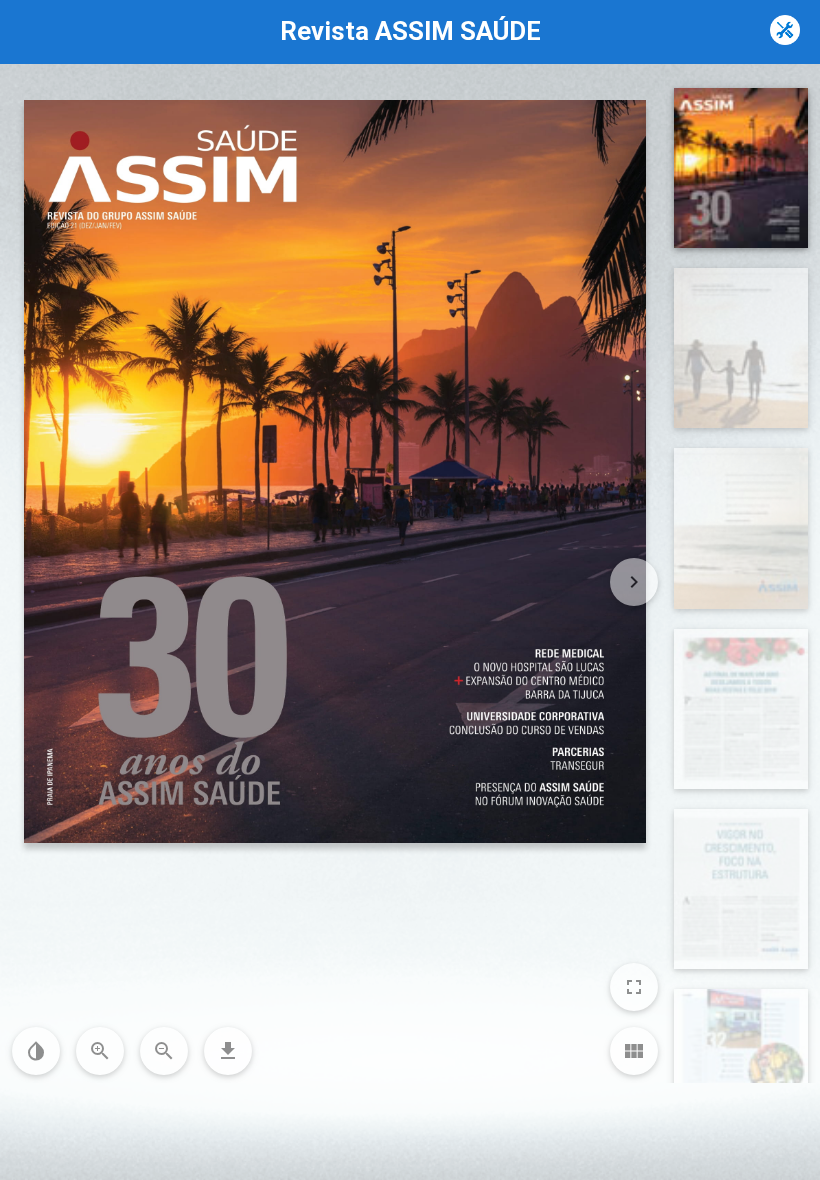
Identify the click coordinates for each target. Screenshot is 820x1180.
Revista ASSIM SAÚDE (410, 31)
